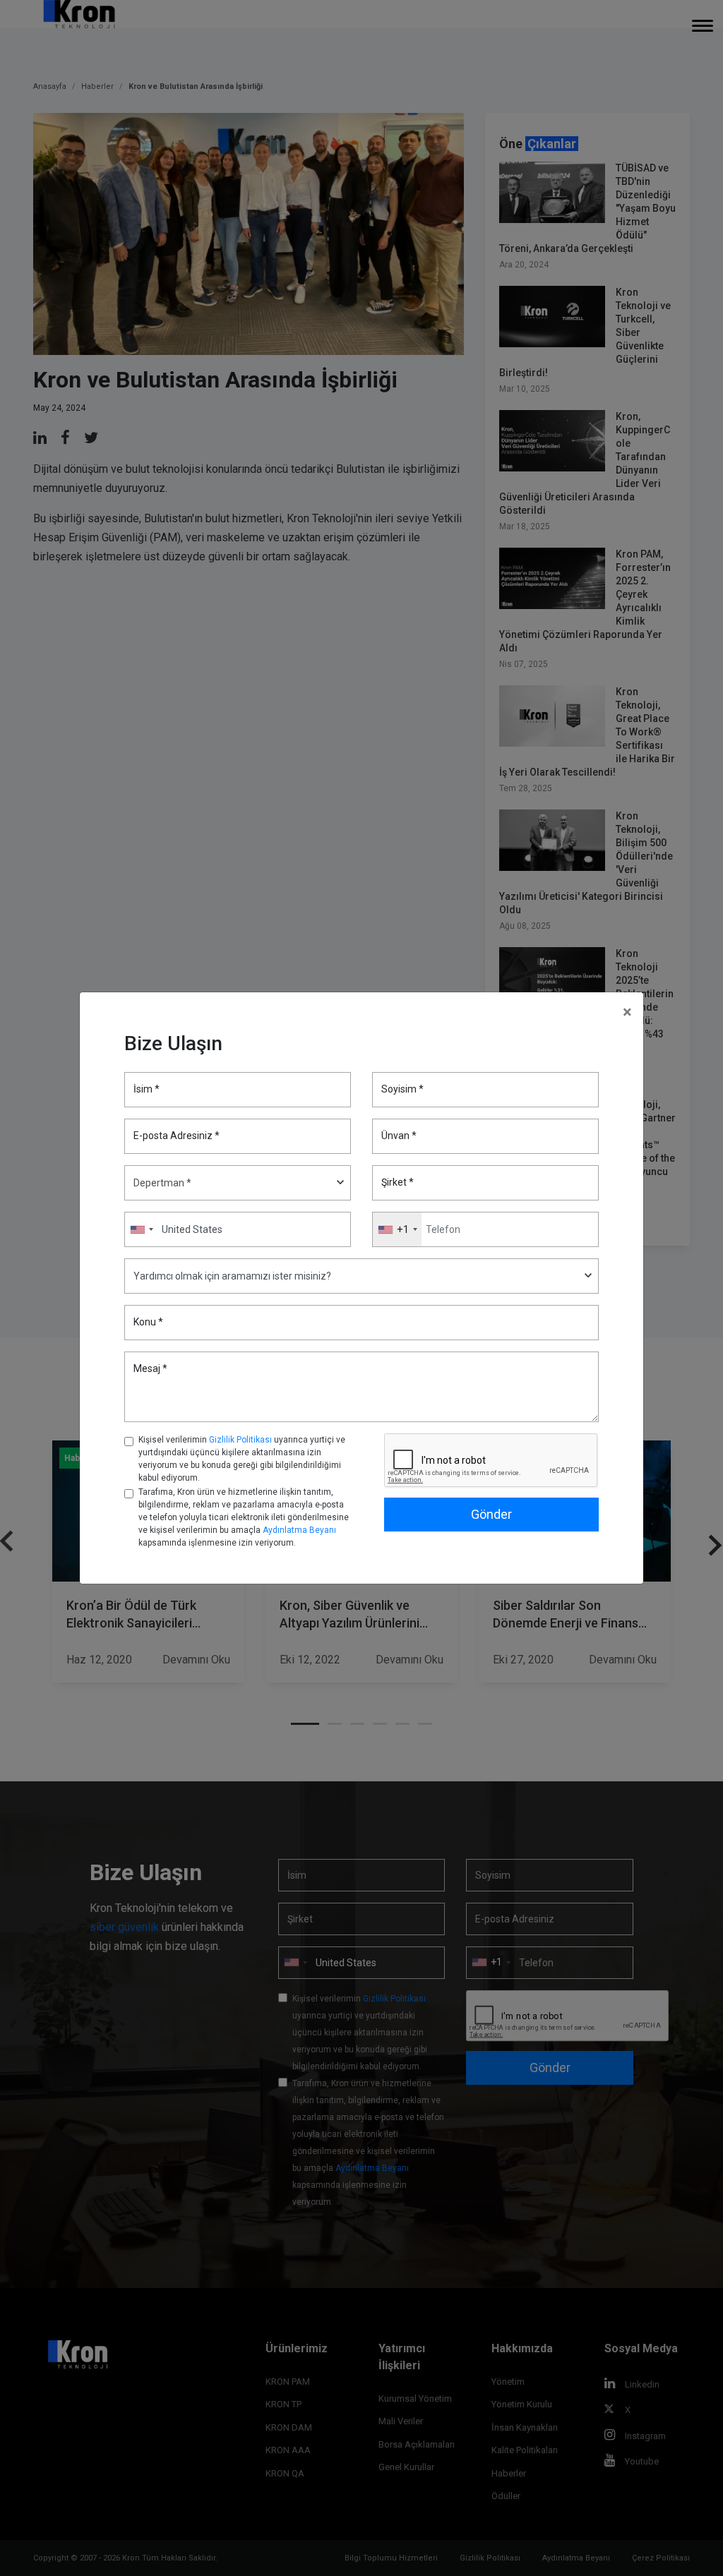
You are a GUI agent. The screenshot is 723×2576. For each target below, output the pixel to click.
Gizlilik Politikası (240, 1440)
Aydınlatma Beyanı (299, 1530)
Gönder (491, 1514)
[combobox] (397, 1229)
